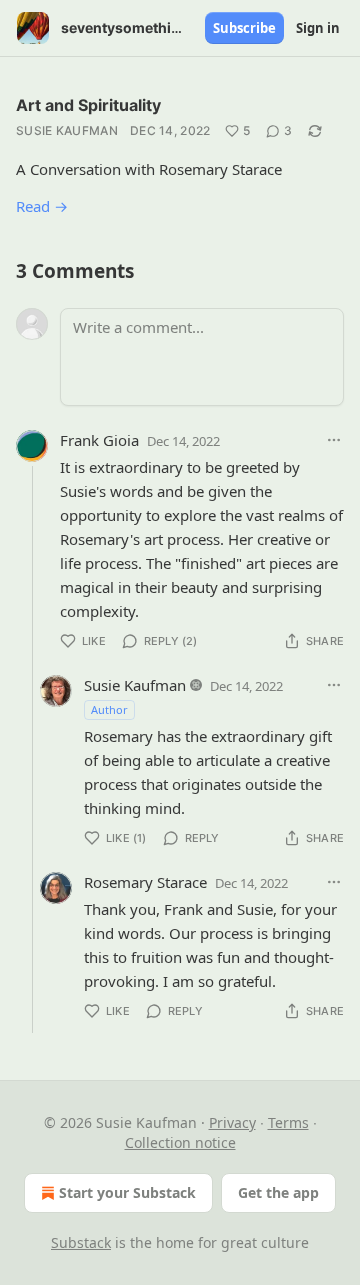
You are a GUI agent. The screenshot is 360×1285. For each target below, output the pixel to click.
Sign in (318, 28)
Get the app (278, 1192)
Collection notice (180, 1142)
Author (109, 709)
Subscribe (244, 28)
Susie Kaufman (67, 130)
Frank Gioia (99, 440)
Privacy (232, 1122)
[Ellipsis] (334, 440)
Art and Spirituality (88, 105)
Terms (288, 1122)
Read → (42, 206)
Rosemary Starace (145, 882)
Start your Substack (127, 1192)
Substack (81, 1242)
